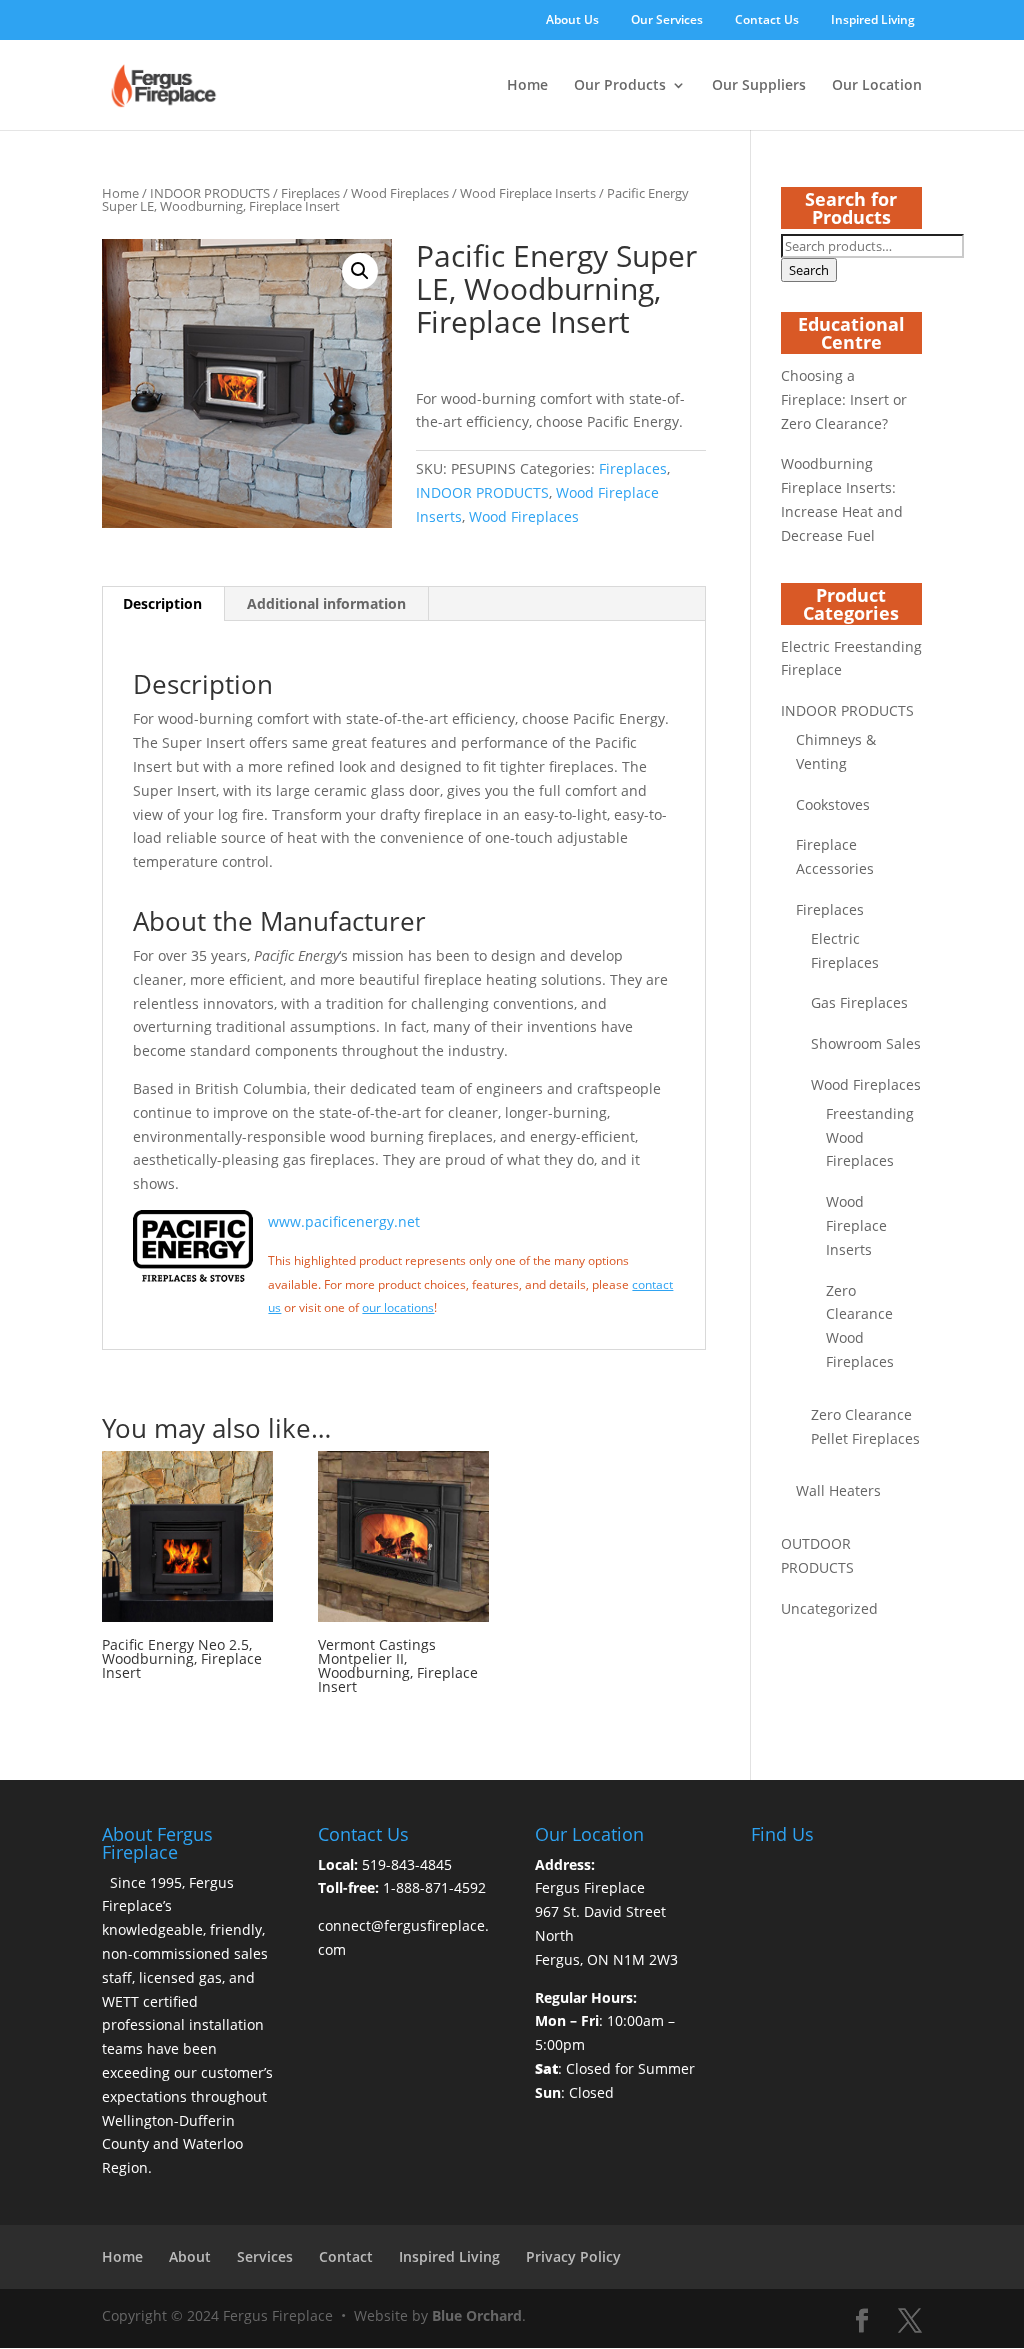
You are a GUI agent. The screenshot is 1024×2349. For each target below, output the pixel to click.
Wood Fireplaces (400, 193)
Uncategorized (829, 1608)
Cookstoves (833, 804)
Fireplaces (310, 193)
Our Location (877, 86)
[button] (360, 271)
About (190, 2256)
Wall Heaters (838, 1490)
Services (265, 2256)
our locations (398, 1307)
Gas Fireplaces (859, 1002)
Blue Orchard (477, 2315)
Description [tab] (162, 603)
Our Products (620, 86)
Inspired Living (873, 21)
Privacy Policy (573, 2256)
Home (527, 86)
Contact (346, 2256)
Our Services (667, 21)
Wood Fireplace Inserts (528, 193)
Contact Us (767, 21)
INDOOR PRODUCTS (210, 193)
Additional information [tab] (326, 603)
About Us (572, 21)
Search (809, 270)
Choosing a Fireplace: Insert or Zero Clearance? (844, 399)
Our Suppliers (759, 86)
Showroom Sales (866, 1043)
